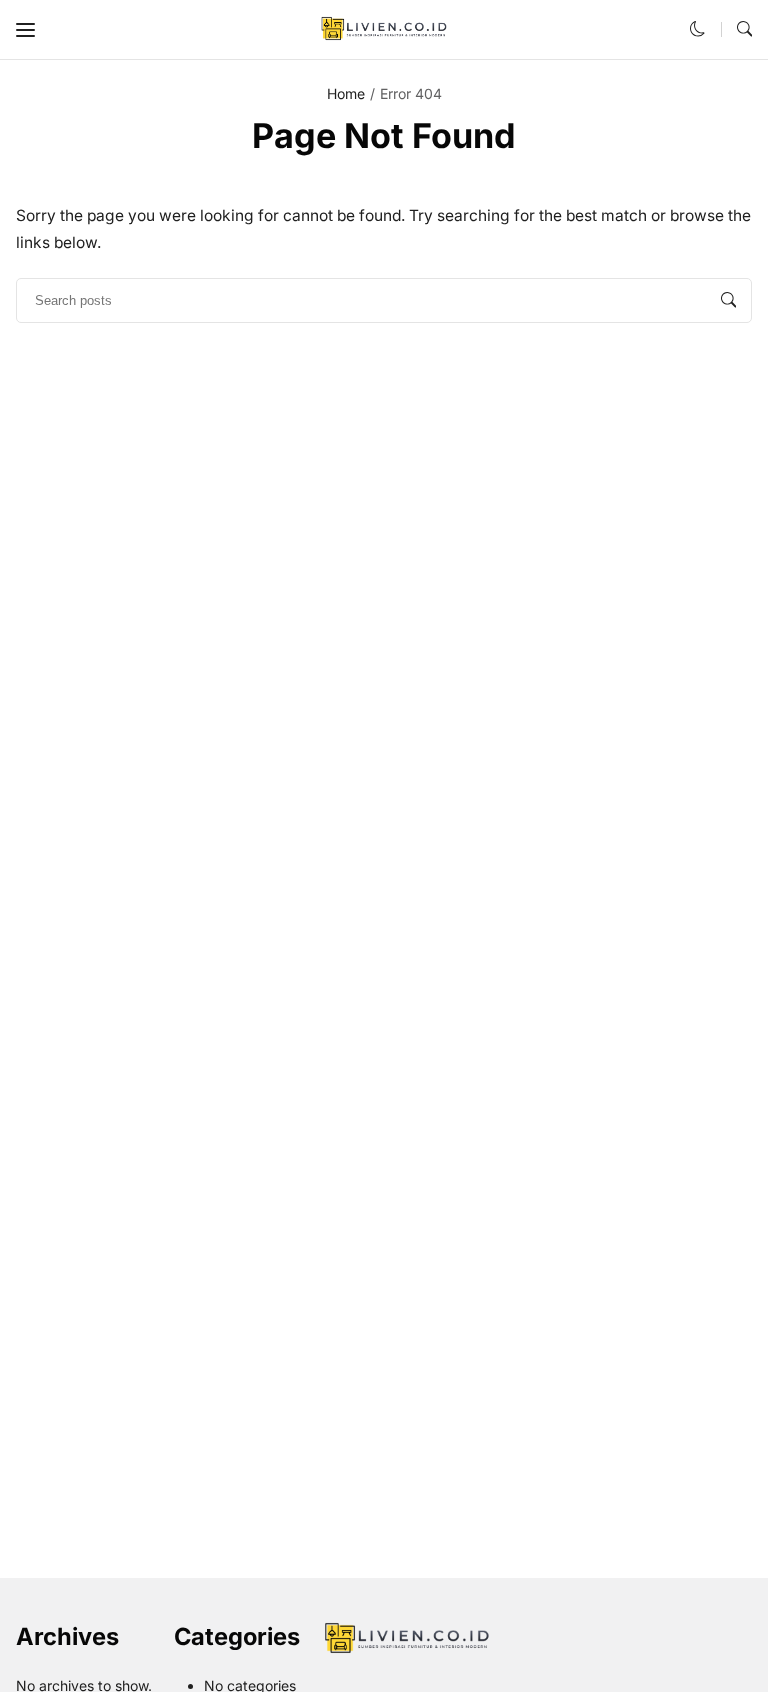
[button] (25, 29)
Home (346, 93)
